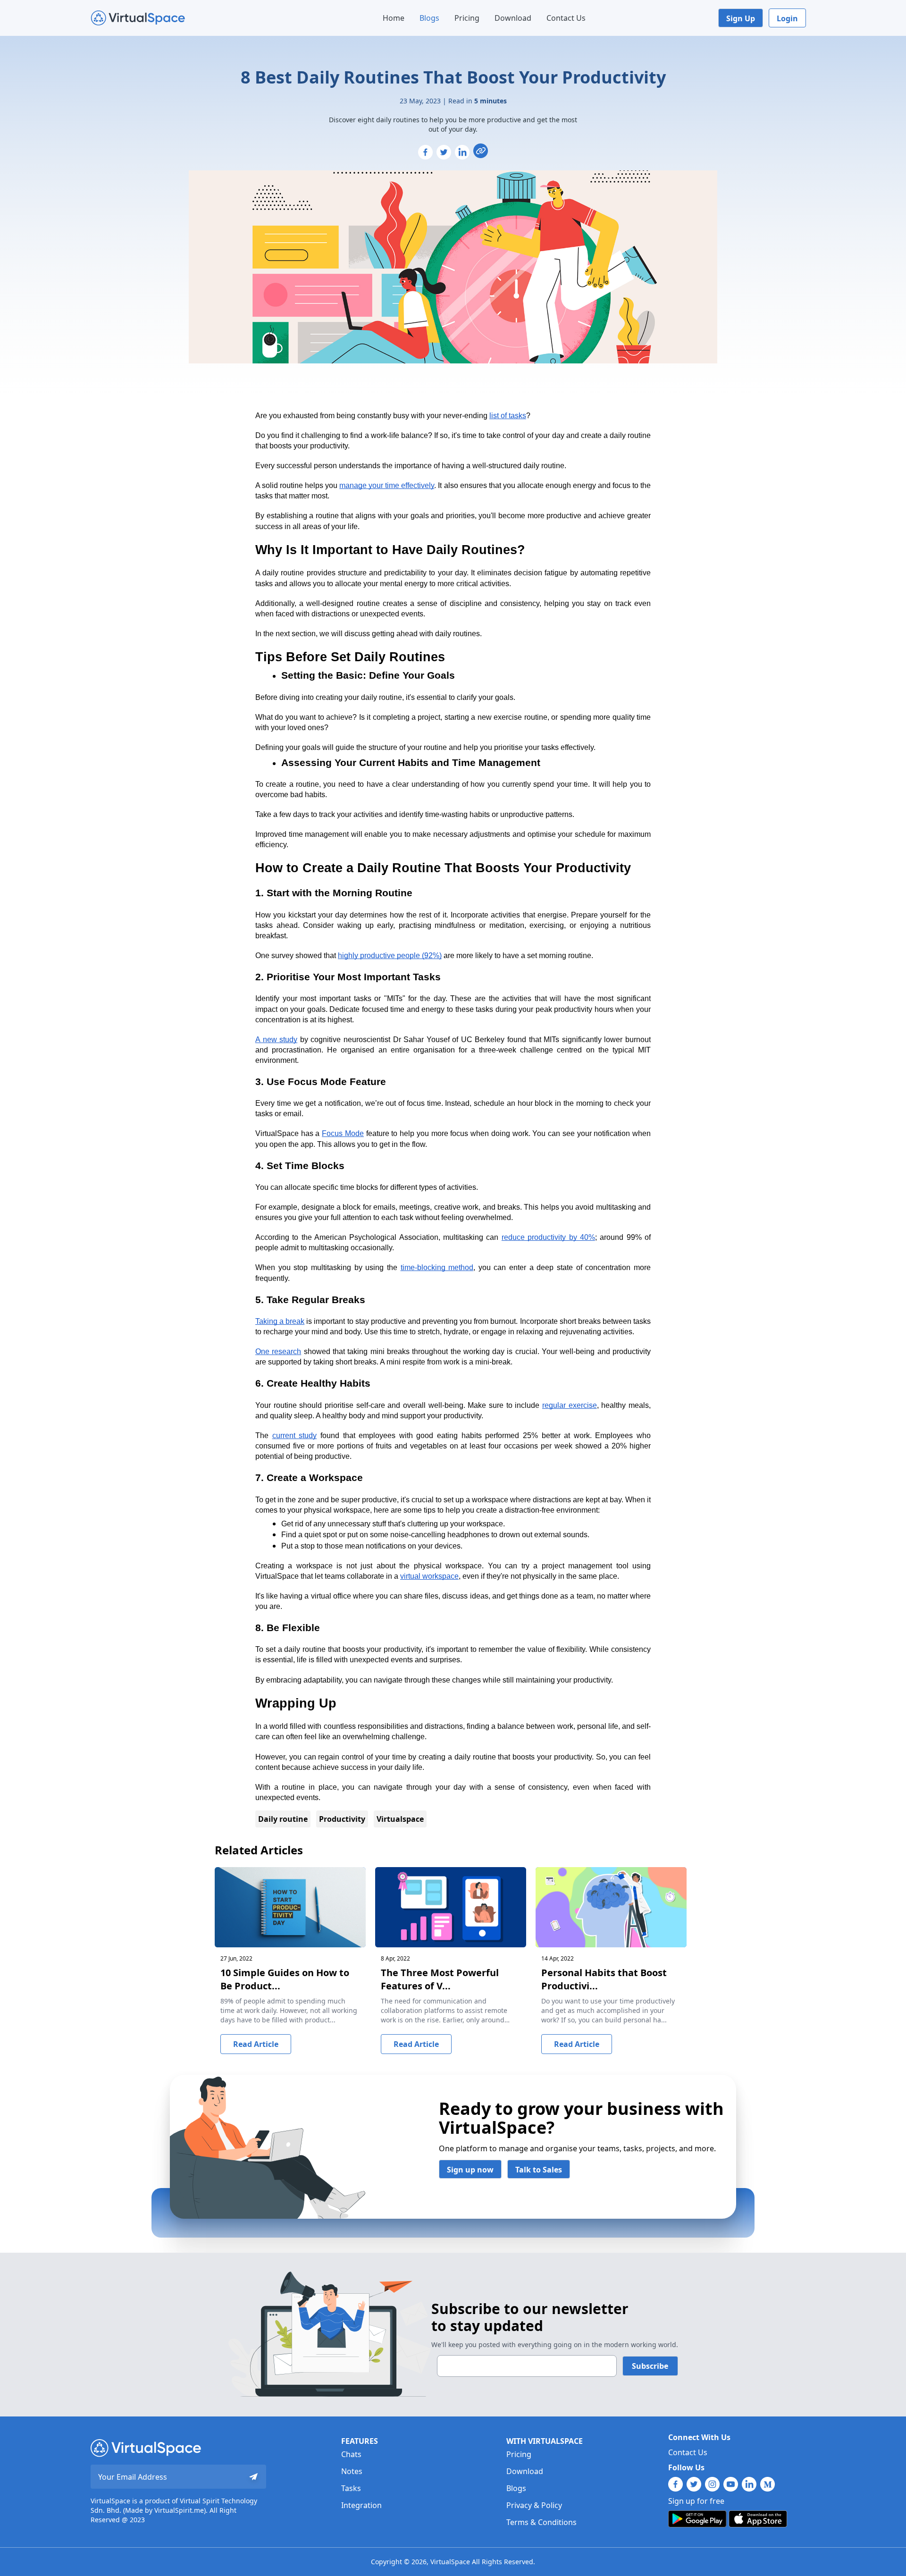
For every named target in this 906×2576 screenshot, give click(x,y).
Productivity (342, 1819)
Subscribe (650, 2366)
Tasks (351, 2488)
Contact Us (566, 18)
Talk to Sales (539, 2170)
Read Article (256, 2044)
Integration (361, 2505)
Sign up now (470, 2170)
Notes (352, 2471)
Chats (351, 2454)
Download (513, 18)
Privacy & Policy (534, 2505)
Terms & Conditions (541, 2522)
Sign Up (741, 18)
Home (394, 18)
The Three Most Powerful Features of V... (440, 1979)
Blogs (429, 18)
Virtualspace (400, 1819)
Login (787, 18)
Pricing (467, 18)
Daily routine (283, 1819)
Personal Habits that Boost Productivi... (604, 1979)
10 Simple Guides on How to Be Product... (285, 1979)
